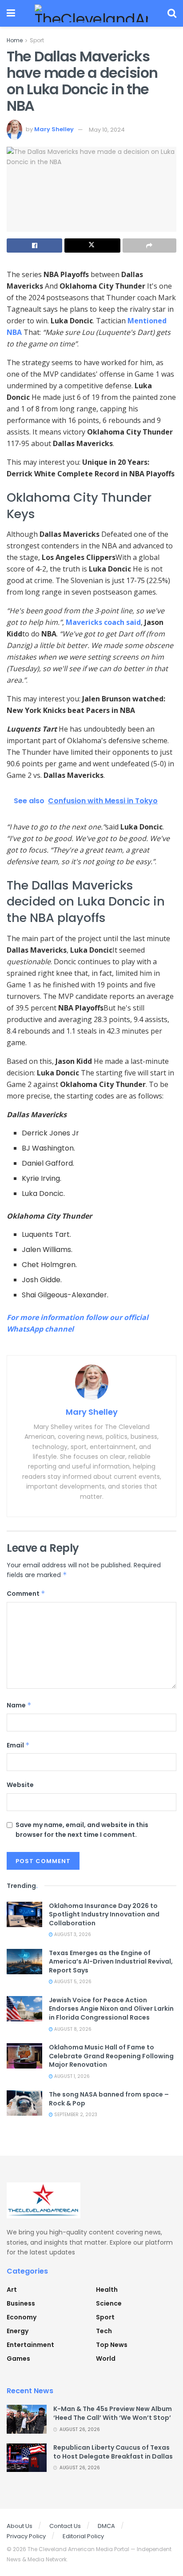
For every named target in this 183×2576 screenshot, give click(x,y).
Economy (22, 2317)
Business (21, 2303)
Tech (104, 2331)
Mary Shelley (54, 130)
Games (18, 2359)
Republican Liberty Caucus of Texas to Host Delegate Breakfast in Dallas (113, 2452)
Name (19, 1705)
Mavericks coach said (103, 622)
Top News (112, 2345)
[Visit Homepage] (91, 13)
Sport (37, 40)
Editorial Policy (83, 2536)
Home (15, 40)
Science (109, 2303)
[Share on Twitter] (92, 246)
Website (20, 1785)
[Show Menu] (11, 13)
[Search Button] (172, 13)
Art (12, 2290)
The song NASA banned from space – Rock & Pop (109, 2099)
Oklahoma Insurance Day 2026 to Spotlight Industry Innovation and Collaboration (104, 1914)
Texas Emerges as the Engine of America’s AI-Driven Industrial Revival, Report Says (111, 1962)
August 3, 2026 (72, 1934)
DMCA (106, 2526)
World (106, 2359)
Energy (18, 2331)
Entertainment (30, 2345)
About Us (20, 2526)
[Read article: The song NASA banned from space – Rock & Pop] (24, 2103)
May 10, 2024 (107, 130)
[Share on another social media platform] (149, 246)
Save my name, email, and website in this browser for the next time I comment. (82, 1830)
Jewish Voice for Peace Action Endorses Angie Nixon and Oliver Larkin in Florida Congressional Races (111, 2009)
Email (18, 1745)
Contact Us (65, 2526)
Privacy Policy (26, 2536)
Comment (26, 1594)
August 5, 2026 (72, 1982)
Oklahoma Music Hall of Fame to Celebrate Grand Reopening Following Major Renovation (111, 2056)
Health (107, 2290)
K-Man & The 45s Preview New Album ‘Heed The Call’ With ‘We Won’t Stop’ (113, 2413)
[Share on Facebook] (34, 246)
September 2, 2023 (75, 2115)
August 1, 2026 (71, 2076)
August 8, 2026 (72, 2029)
